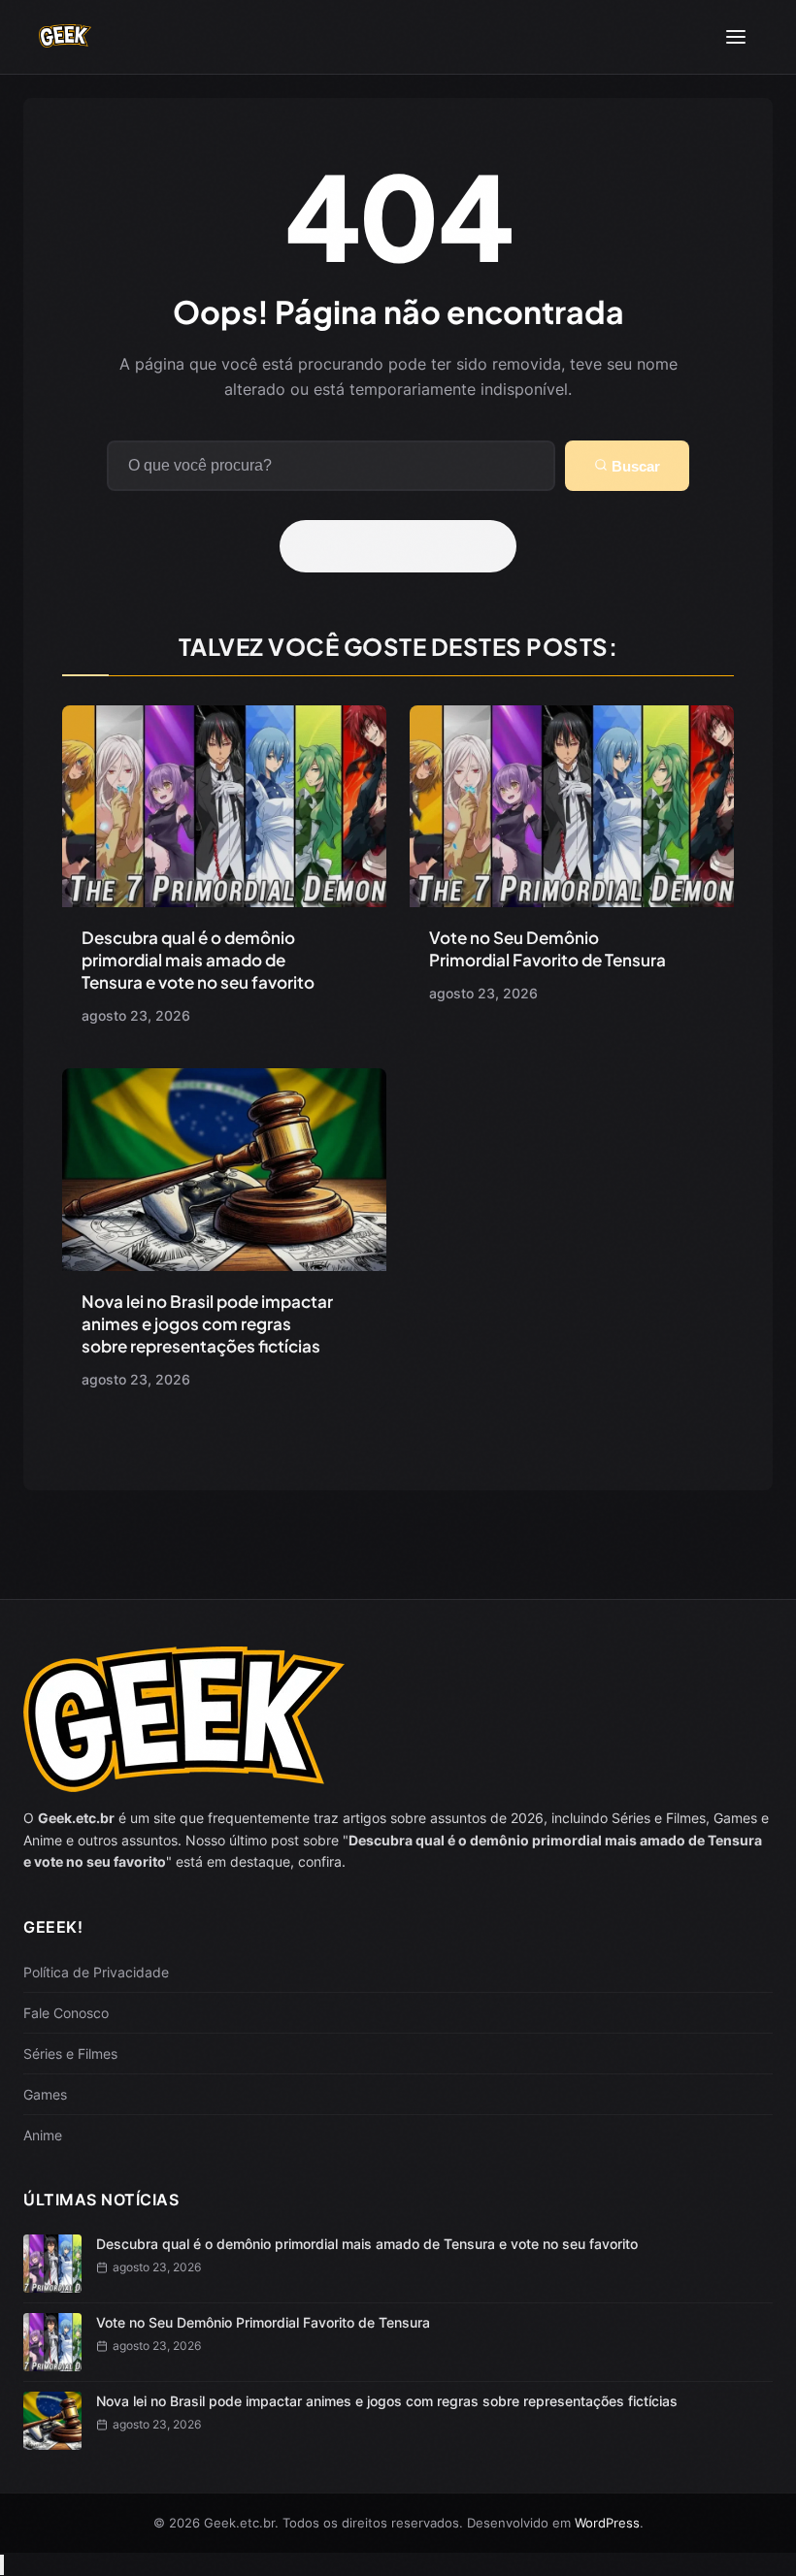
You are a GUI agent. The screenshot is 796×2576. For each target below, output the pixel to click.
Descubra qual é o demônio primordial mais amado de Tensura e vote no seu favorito (198, 960)
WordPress (607, 2523)
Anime (43, 2135)
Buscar (634, 466)
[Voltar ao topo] (2, 2565)
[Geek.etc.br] (65, 37)
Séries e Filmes (70, 2054)
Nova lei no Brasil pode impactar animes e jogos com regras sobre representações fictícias (207, 1323)
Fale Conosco (66, 2013)
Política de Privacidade (96, 1972)
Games (45, 2094)
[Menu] (736, 37)
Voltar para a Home (405, 546)
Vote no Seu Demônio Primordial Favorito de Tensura (547, 948)
